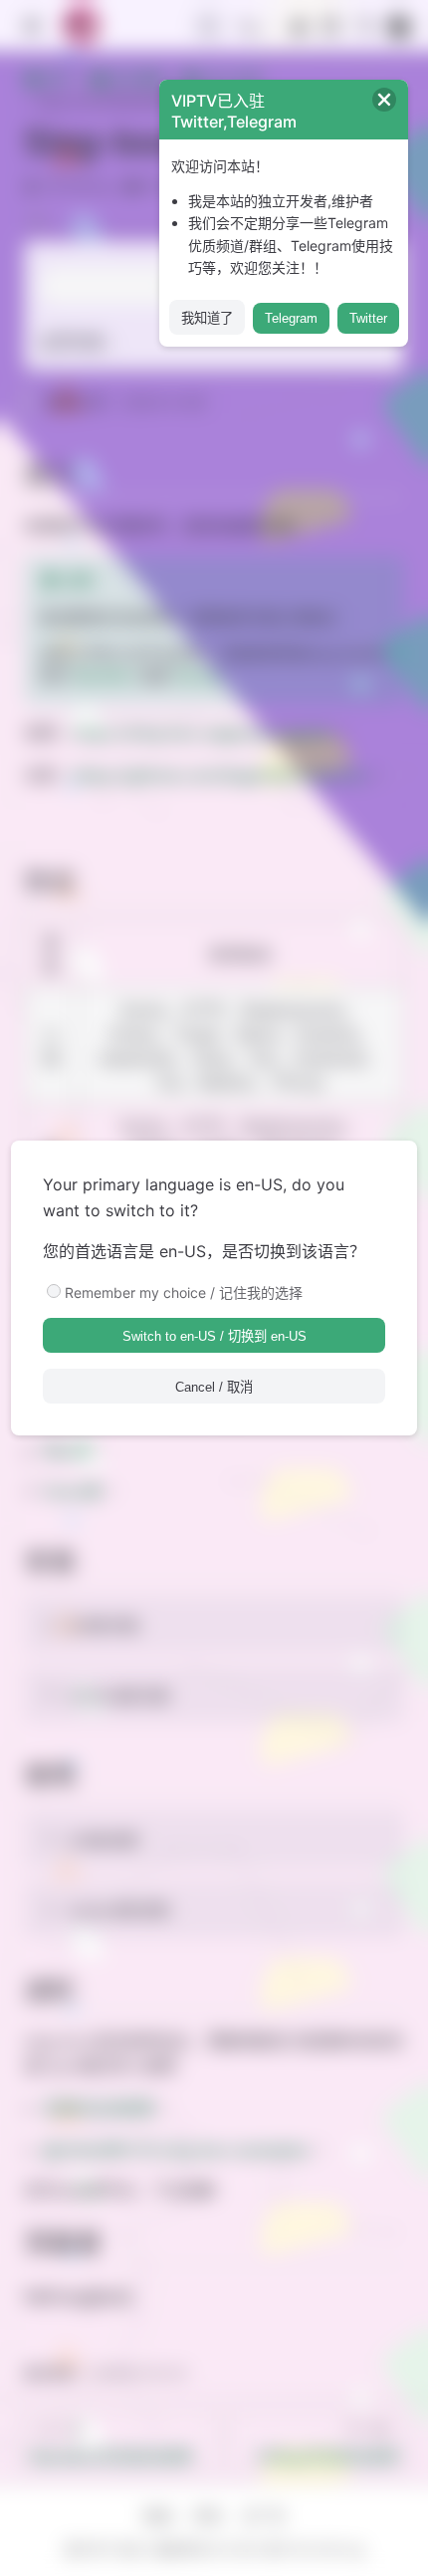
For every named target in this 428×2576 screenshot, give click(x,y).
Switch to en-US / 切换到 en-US (214, 1336)
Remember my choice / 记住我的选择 (184, 1292)
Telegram (291, 318)
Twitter (368, 318)
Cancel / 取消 (214, 1387)
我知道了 (207, 318)
